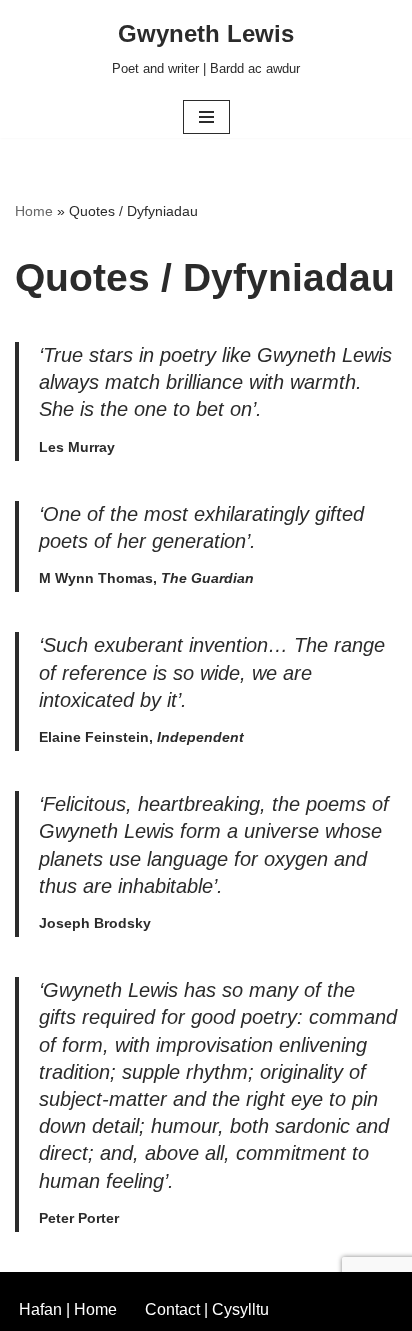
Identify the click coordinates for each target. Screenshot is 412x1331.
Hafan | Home (68, 1309)
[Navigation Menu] (206, 117)
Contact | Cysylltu (207, 1309)
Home (34, 211)
